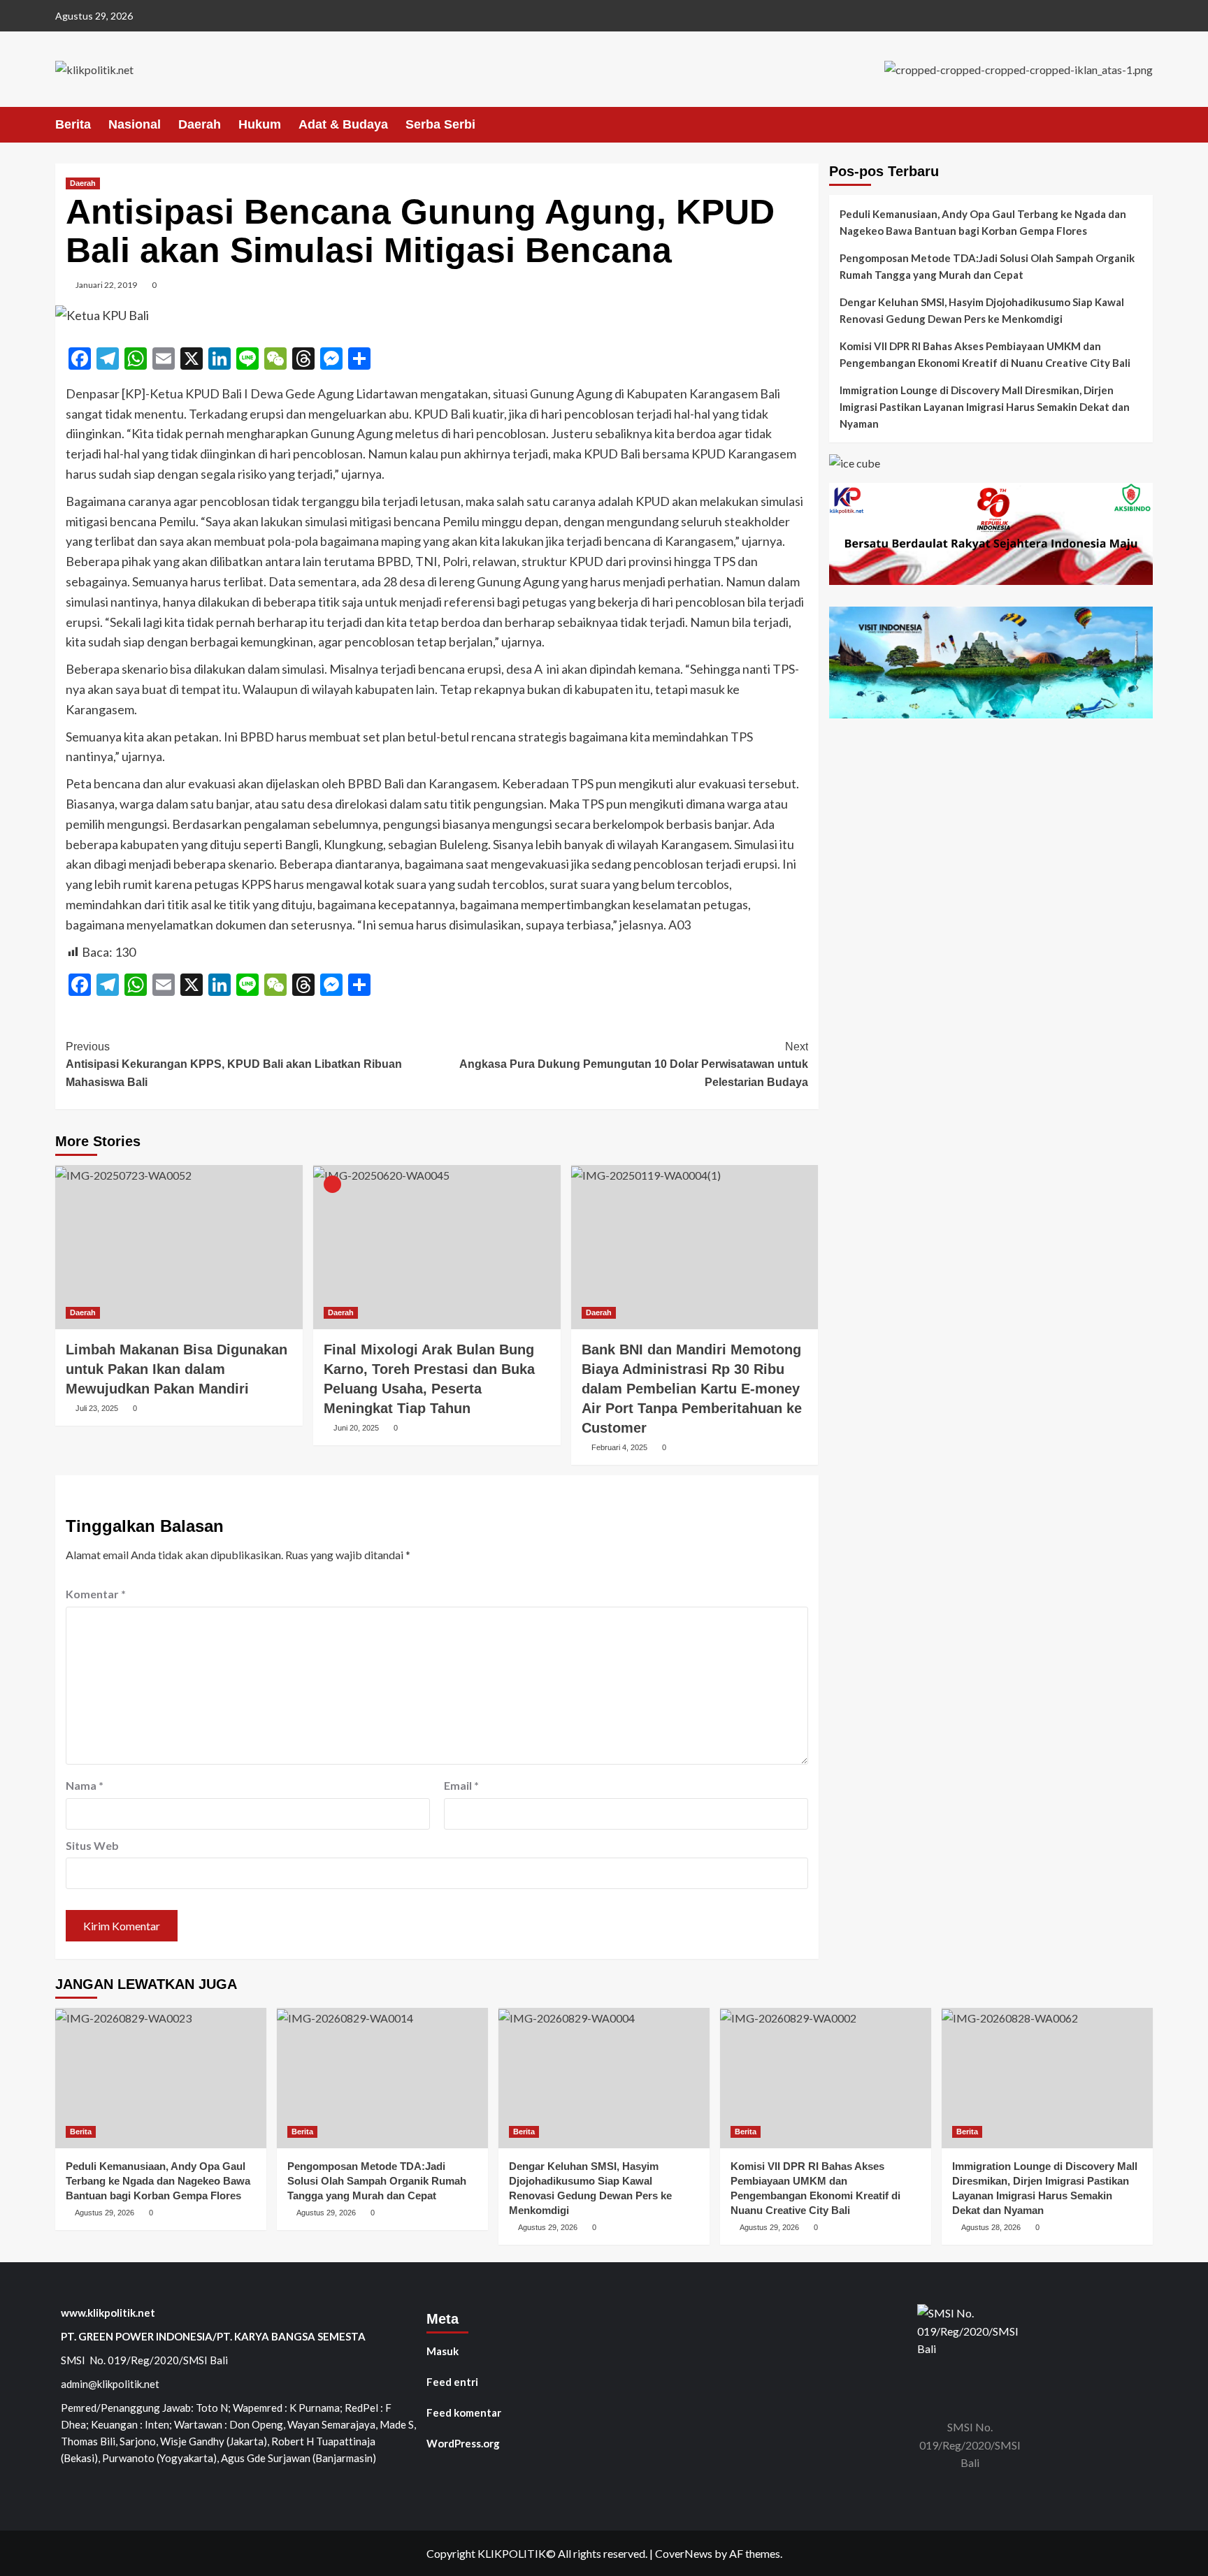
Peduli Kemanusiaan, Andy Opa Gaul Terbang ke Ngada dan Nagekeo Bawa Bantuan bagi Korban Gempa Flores (983, 222)
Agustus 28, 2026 (991, 2227)
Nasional (135, 124)
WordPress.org (463, 2443)
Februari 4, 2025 (619, 1447)
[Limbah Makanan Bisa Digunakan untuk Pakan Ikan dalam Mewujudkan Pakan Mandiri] (179, 1247)
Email (461, 1785)
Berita (73, 124)
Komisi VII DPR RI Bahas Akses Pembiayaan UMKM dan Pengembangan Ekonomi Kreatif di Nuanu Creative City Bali (985, 354)
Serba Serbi (440, 124)
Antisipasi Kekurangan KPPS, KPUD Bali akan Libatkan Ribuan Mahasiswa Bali (234, 1064)
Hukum (260, 124)
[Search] (1144, 124)
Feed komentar (464, 2412)
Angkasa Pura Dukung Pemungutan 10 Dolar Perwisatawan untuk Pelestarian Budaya (634, 1064)
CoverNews (684, 2553)
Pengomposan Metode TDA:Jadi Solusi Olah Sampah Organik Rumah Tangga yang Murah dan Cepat (987, 266)
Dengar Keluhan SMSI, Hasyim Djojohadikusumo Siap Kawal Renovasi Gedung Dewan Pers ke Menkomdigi (982, 310)
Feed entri (452, 2382)
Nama (85, 1785)
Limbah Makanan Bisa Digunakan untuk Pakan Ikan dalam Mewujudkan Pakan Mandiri (177, 1369)
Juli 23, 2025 (97, 1408)
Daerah (200, 124)
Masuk (443, 2351)
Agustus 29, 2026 (105, 2213)
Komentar (96, 1594)
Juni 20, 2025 (356, 1428)
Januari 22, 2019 (106, 285)
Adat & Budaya (343, 124)
